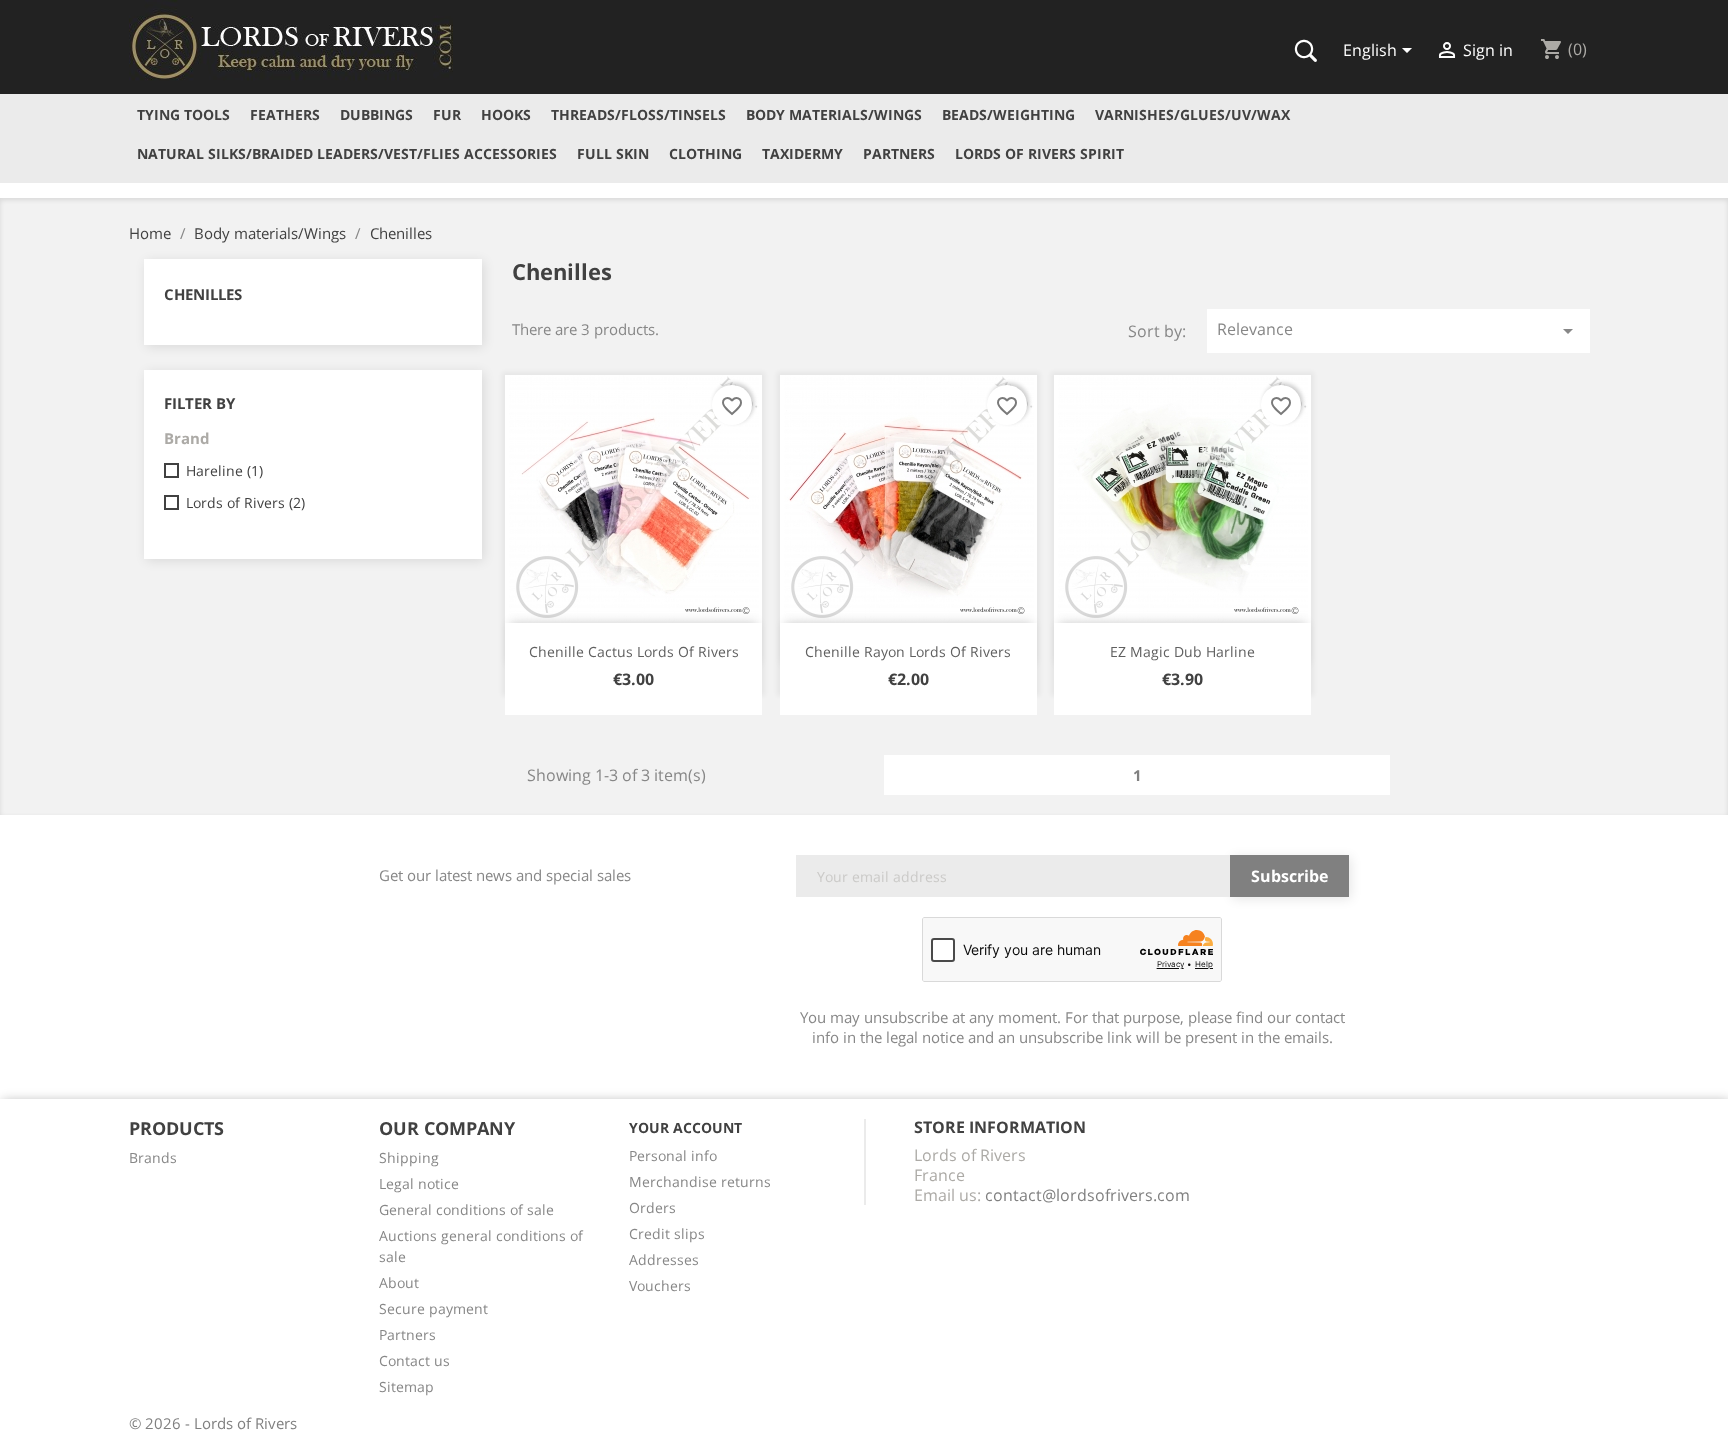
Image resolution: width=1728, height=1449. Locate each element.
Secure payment (433, 1308)
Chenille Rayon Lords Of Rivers (908, 651)
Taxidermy (802, 153)
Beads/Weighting (1008, 114)
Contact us (414, 1360)
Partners (899, 153)
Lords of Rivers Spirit (1039, 153)
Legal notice (419, 1183)
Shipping (409, 1157)
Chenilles (203, 294)
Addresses (664, 1259)
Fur (447, 114)
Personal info (673, 1155)
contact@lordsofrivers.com (1087, 1195)
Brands (153, 1157)
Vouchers (660, 1285)
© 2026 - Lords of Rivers (213, 1423)
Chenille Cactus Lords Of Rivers (634, 651)
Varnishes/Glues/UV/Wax (1192, 114)
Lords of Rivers (245, 502)
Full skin (613, 153)
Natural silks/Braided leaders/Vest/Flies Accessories (347, 153)
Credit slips (667, 1233)
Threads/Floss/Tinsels (638, 114)
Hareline (224, 470)
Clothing (705, 153)
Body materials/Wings (834, 114)
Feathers (285, 114)
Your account (685, 1127)
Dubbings (376, 114)
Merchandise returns (700, 1181)
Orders (652, 1207)
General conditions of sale (466, 1209)
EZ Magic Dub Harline (1182, 651)
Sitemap (406, 1386)
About (399, 1282)
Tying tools (183, 114)
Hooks (506, 114)
